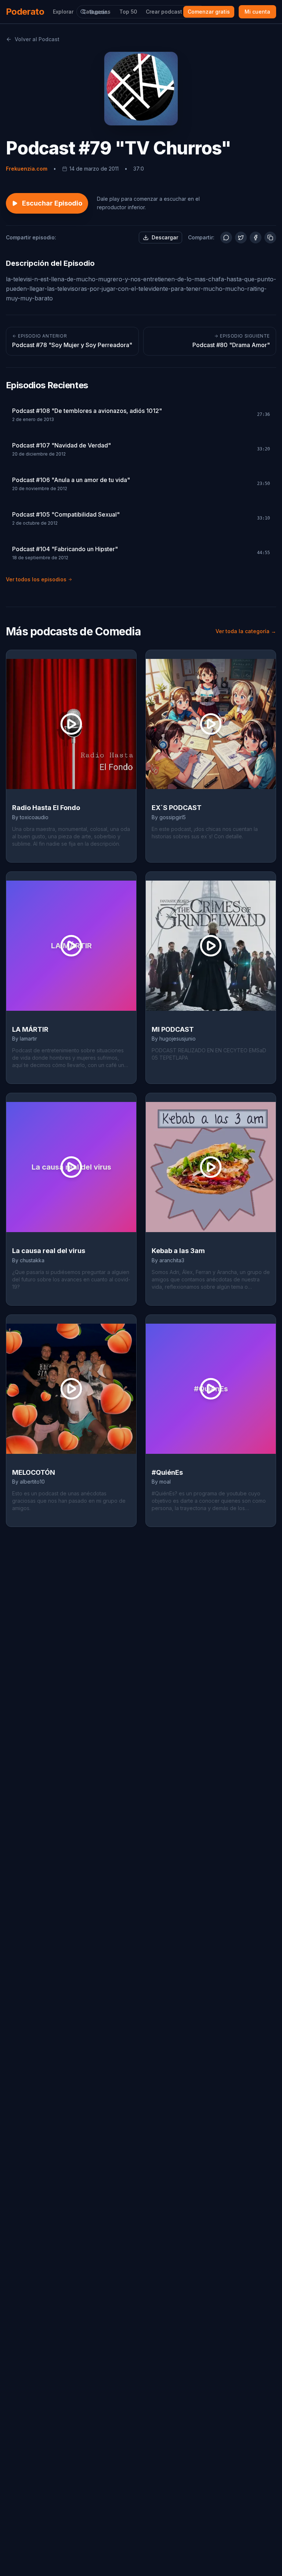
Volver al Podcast (37, 39)
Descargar (165, 237)
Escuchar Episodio (52, 203)
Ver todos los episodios (36, 579)
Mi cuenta (257, 12)
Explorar (63, 12)
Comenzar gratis (209, 12)
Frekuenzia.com (27, 169)
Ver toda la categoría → (246, 631)
